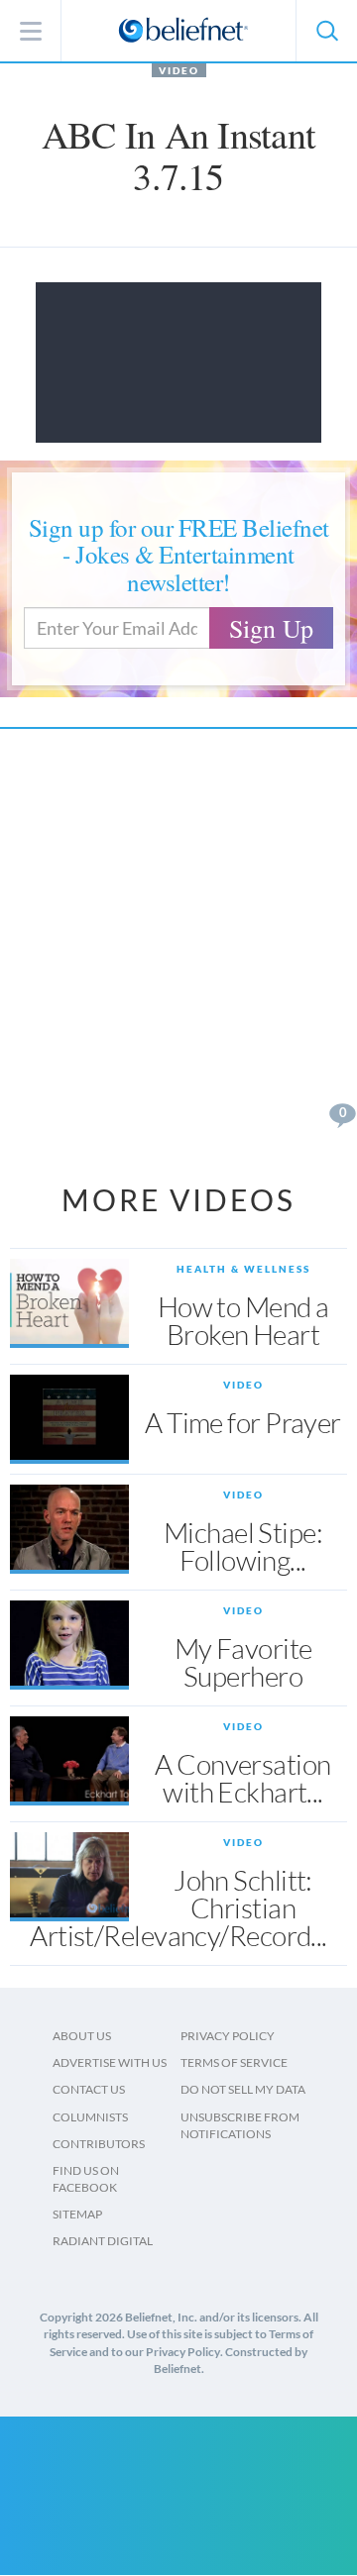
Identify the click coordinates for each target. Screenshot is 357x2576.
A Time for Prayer (242, 1422)
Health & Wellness (243, 1269)
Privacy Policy (228, 2036)
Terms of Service (234, 2062)
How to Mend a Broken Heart (243, 1320)
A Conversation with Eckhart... (242, 1778)
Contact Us (89, 2089)
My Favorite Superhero (243, 1662)
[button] (326, 31)
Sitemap (77, 2214)
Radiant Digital (103, 2241)
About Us (82, 2036)
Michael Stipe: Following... (243, 1546)
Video (179, 70)
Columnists (90, 2117)
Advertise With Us (110, 2062)
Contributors (99, 2144)
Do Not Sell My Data (243, 2089)
